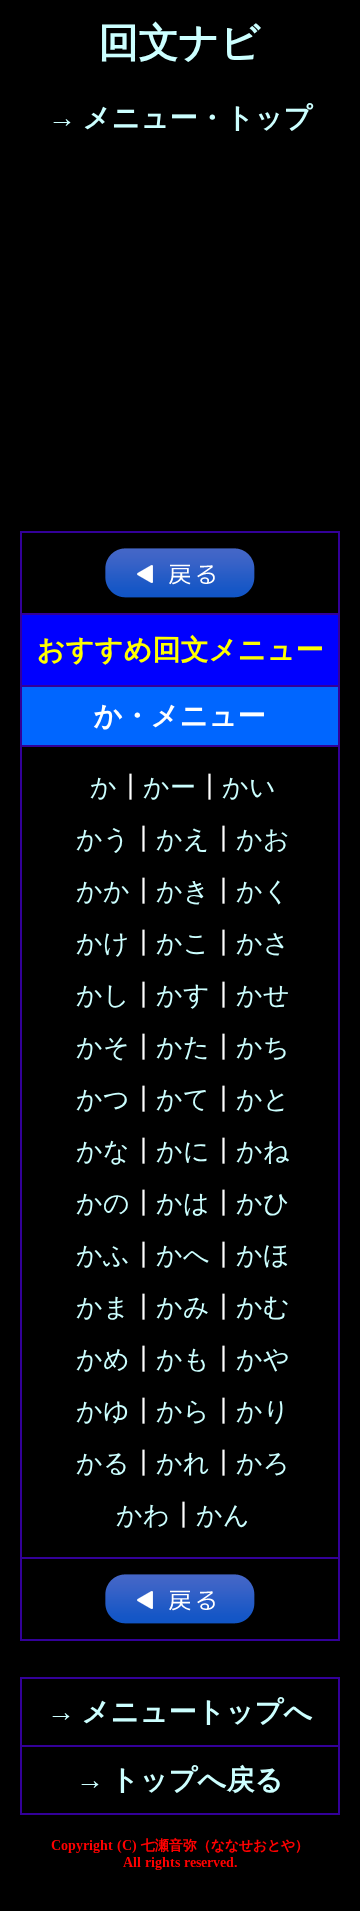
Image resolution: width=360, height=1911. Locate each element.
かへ (183, 1255)
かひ (263, 1203)
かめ (103, 1359)
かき (183, 891)
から (183, 1411)
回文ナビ (180, 42)
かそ (103, 1047)
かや (263, 1359)
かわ (143, 1515)
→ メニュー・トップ (180, 117)
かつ (103, 1099)
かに (183, 1151)
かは (183, 1203)
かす (183, 995)
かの (103, 1203)
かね (263, 1151)
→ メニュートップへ (180, 1711)
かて (183, 1099)
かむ (263, 1307)
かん (223, 1515)
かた (183, 1047)
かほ (263, 1255)
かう (103, 839)
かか (103, 891)
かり (263, 1411)
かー (169, 787)
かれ (183, 1463)
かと (263, 1099)
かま (103, 1307)
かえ (183, 839)
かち (263, 1047)
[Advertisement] (180, 341)
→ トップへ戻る (180, 1779)
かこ (183, 943)
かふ (103, 1255)
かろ (263, 1463)
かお (263, 839)
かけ (103, 943)
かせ (263, 995)
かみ (183, 1307)
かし (103, 995)
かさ (263, 943)
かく (263, 891)
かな (103, 1151)
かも (183, 1359)
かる (103, 1463)
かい (249, 787)
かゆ (103, 1411)
